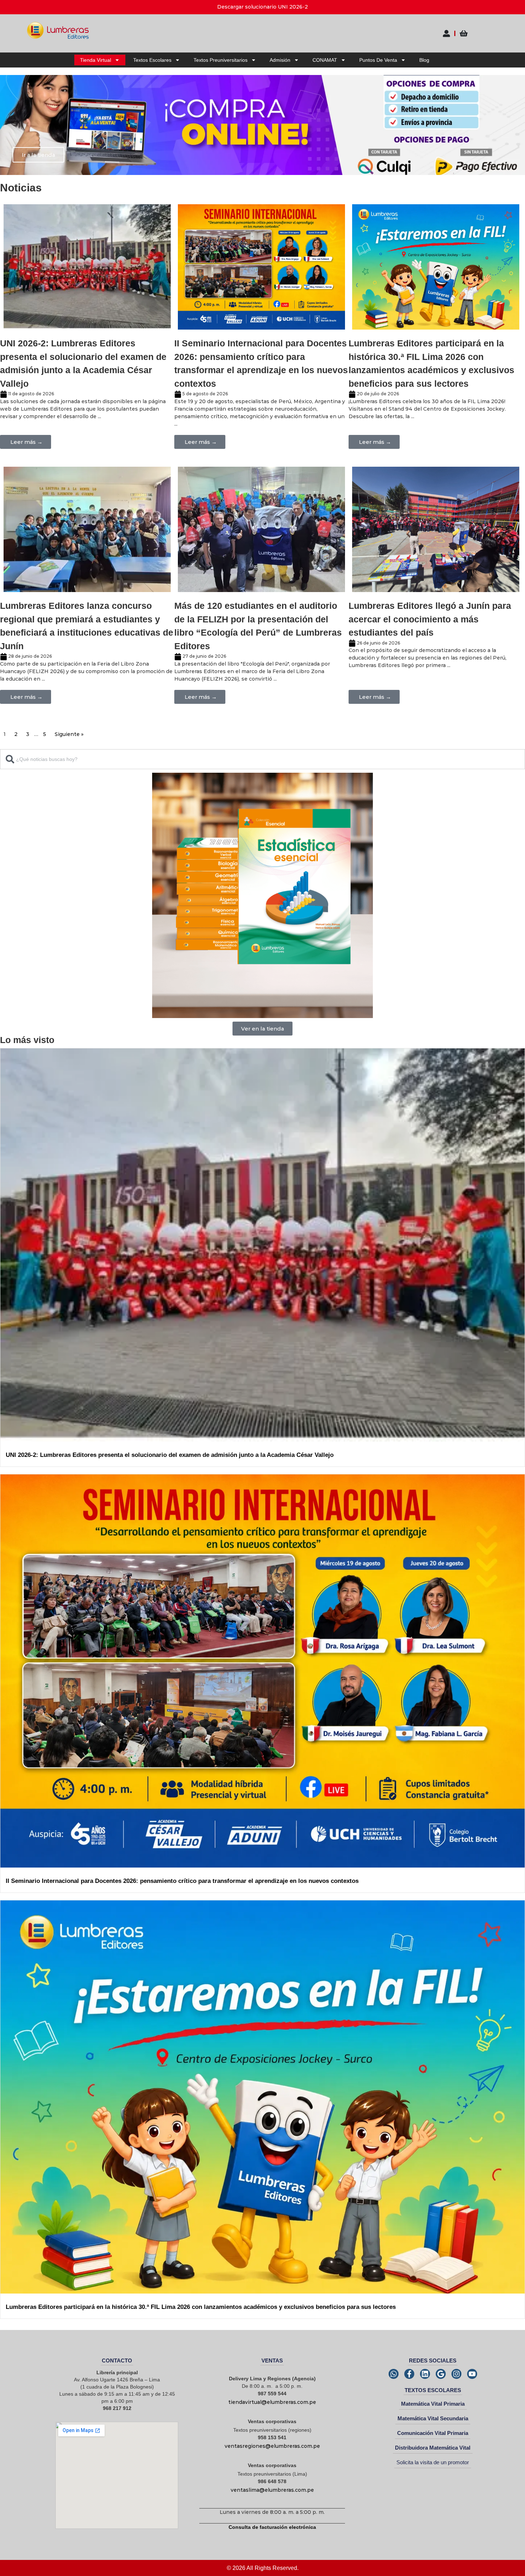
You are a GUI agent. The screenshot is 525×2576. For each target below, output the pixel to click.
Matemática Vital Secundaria (433, 2418)
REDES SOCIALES (433, 2361)
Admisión (280, 60)
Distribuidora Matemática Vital (433, 2448)
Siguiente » (69, 734)
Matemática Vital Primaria (433, 2404)
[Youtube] (472, 2374)
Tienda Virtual (96, 60)
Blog (424, 60)
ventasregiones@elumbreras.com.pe (272, 2446)
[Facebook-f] (409, 2374)
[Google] (441, 2374)
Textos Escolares (152, 60)
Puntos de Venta (378, 60)
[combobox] (262, 759)
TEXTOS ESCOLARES (433, 2390)
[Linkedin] (425, 2374)
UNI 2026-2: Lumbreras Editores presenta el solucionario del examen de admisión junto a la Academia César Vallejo (170, 1455)
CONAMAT (325, 60)
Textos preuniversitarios (221, 60)
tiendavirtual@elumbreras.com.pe (272, 2402)
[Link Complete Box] (87, 332)
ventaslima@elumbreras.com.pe (272, 2490)
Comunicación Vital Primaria (433, 2433)
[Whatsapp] (394, 2374)
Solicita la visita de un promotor (433, 2462)
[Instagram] (456, 2374)
